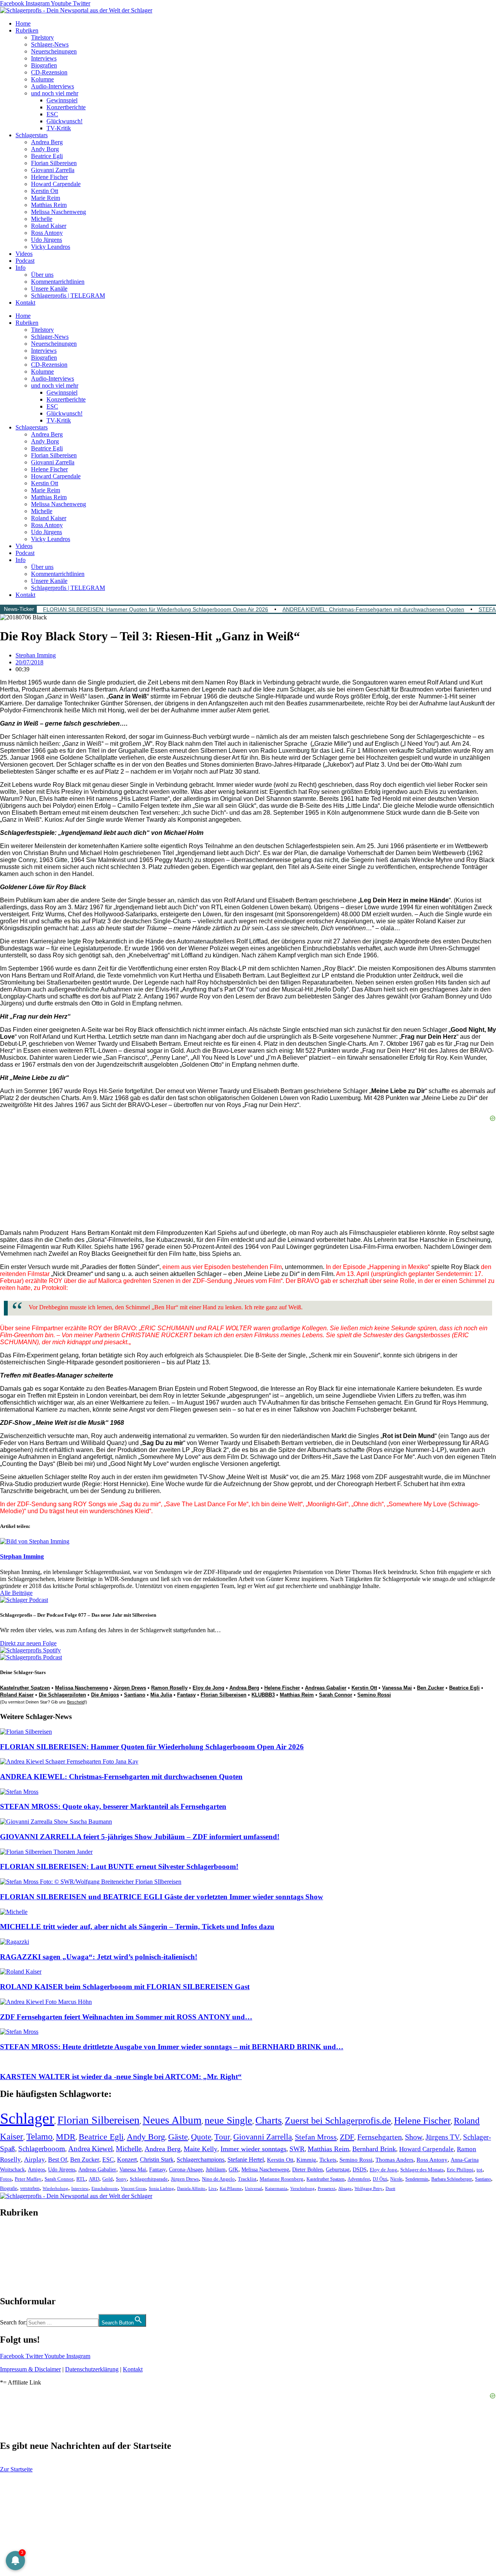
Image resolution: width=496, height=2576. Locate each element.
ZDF (347, 2137)
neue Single (228, 2120)
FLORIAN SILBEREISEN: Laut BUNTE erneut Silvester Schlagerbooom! (119, 1866)
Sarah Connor (336, 1695)
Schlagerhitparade (149, 2179)
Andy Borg (45, 149)
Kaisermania (276, 2188)
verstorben (30, 2189)
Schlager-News (50, 44)
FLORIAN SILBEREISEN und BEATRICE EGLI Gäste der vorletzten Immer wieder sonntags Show (162, 1897)
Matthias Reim (49, 205)
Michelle (42, 219)
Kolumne (42, 79)
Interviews (44, 58)
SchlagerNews (18, 2236)
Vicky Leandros (51, 247)
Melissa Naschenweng (59, 212)
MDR (66, 2137)
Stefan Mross (316, 2137)
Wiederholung (55, 2188)
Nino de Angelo (218, 2179)
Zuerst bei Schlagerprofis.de (338, 2120)
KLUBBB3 (263, 1695)
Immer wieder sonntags (253, 2149)
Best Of (58, 2160)
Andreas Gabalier (326, 1688)
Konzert (127, 2160)
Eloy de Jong (208, 1688)
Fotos (6, 2179)
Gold (108, 2179)
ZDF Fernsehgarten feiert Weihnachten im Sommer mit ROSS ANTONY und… (126, 2017)
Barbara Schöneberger (452, 2179)
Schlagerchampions (201, 2160)
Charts (269, 2120)
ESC (52, 114)
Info (21, 268)
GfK (233, 2170)
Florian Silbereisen (54, 163)
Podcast (25, 261)
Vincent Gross (133, 2188)
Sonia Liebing (161, 2188)
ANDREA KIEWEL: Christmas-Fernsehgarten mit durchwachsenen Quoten (373, 609)
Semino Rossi (374, 1695)
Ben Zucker (431, 1688)
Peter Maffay (28, 2179)
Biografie (9, 2189)
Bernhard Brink (374, 2149)
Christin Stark (157, 2160)
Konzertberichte (66, 107)
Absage (345, 2189)
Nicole (396, 2179)
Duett (390, 2189)
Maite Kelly (201, 2149)
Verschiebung (302, 2188)
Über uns (42, 275)
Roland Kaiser (49, 226)
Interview (80, 2188)
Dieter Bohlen (307, 2170)
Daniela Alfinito (191, 2188)
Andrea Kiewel (90, 2149)
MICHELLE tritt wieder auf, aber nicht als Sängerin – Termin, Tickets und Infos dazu (137, 1927)
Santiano (135, 1695)
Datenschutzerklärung (92, 2369)
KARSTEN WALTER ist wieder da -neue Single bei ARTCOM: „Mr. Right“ (121, 2077)
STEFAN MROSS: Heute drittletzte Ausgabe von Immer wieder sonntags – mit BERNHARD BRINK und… (172, 2047)
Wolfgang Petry (369, 2189)
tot (480, 2170)
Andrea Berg (47, 142)
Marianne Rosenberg (282, 2179)
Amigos (36, 2169)
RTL (81, 2179)
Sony (121, 2179)
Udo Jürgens (46, 240)
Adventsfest (359, 2179)
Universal (253, 2188)
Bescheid (76, 1702)
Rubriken (27, 30)
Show (414, 2137)
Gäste (178, 2137)
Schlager (27, 2118)
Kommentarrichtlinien (58, 282)
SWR (297, 2149)
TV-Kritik (59, 128)
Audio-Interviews (53, 86)
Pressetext (326, 2188)
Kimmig (306, 2160)
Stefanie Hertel (246, 2160)
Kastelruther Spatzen (25, 1688)
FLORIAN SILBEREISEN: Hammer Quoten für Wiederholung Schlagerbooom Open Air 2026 (156, 609)
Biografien (44, 65)
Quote (201, 2137)
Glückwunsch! (65, 121)
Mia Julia (161, 1695)
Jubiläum (216, 2170)
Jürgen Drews (130, 1688)
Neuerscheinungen (54, 51)
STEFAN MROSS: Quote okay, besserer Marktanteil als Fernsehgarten (113, 1806)
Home (23, 23)
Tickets (328, 2160)
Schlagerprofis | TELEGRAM (68, 296)
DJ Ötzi (380, 2179)
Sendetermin (417, 2179)
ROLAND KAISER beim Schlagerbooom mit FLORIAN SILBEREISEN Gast (125, 1987)
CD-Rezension (49, 72)
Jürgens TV (443, 2137)
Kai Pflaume (231, 2188)
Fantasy (186, 1695)
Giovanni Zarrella (53, 170)
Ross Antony (47, 233)
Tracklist (247, 2179)
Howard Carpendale (56, 184)
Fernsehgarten (380, 2137)
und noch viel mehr (55, 93)
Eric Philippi (460, 2170)
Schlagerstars (32, 135)
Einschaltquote (105, 2188)
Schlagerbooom (42, 2149)
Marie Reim (46, 198)
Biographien (15, 2257)
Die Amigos (105, 1695)
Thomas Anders (394, 2160)
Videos (24, 254)
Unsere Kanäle (49, 289)
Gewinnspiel (62, 100)
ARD (94, 2179)
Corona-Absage (186, 2169)
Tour (222, 2137)
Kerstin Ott (45, 191)
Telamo (40, 2137)
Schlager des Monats (422, 2170)
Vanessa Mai (397, 1688)
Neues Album (172, 2120)
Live (213, 2188)
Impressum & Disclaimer (30, 2369)
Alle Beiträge (16, 1593)
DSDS (360, 2170)
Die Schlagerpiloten (62, 1695)
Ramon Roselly (169, 1688)
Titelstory (42, 37)
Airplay (34, 2160)
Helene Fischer (49, 177)
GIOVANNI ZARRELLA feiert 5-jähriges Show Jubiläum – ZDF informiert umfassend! (140, 1837)
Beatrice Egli (47, 156)
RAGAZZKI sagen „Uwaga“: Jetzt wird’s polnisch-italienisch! (99, 1957)
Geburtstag (338, 2170)
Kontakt (25, 303)
